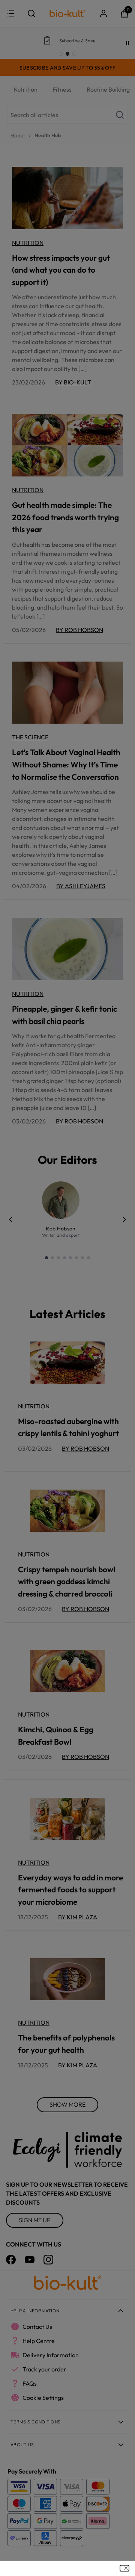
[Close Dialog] (124, 2568)
